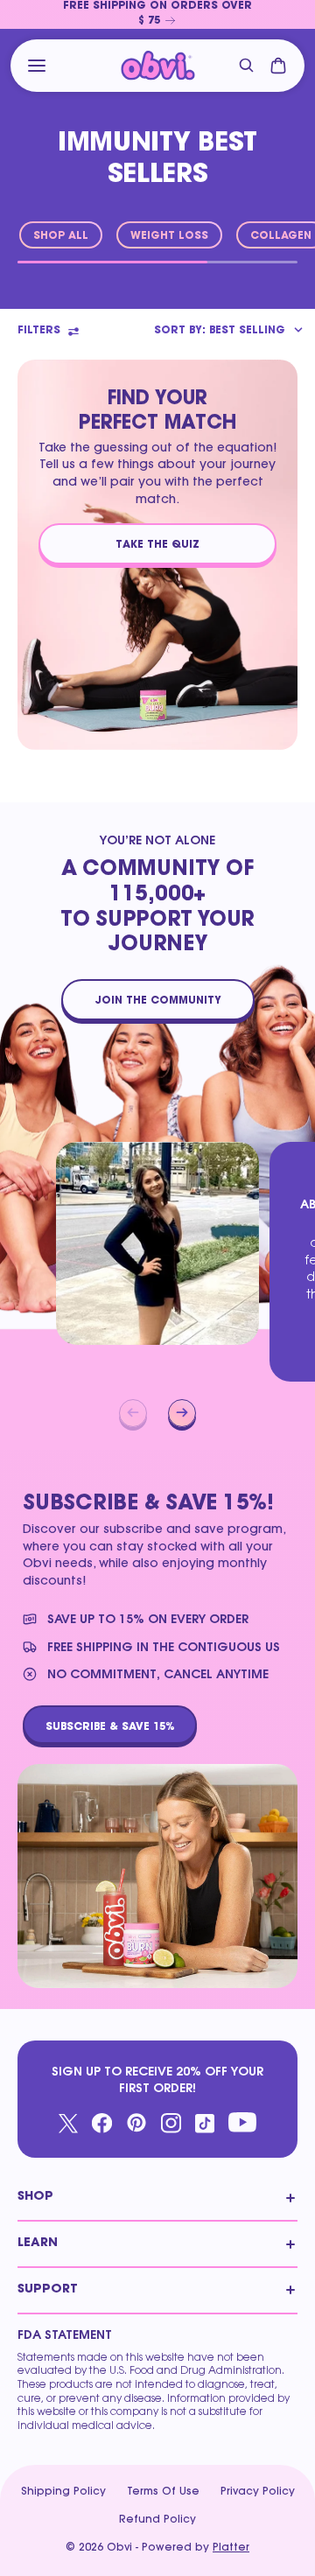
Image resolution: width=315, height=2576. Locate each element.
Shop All (61, 236)
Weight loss (169, 236)
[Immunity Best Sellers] (158, 66)
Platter (231, 2548)
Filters (39, 331)
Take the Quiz (157, 545)
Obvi (119, 2548)
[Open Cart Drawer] (278, 66)
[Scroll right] (182, 1413)
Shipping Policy (63, 2492)
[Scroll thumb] (112, 262)
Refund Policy (157, 2520)
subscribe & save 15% (110, 1726)
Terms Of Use (163, 2492)
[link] (157, 14)
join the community (158, 1001)
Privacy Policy (258, 2492)
